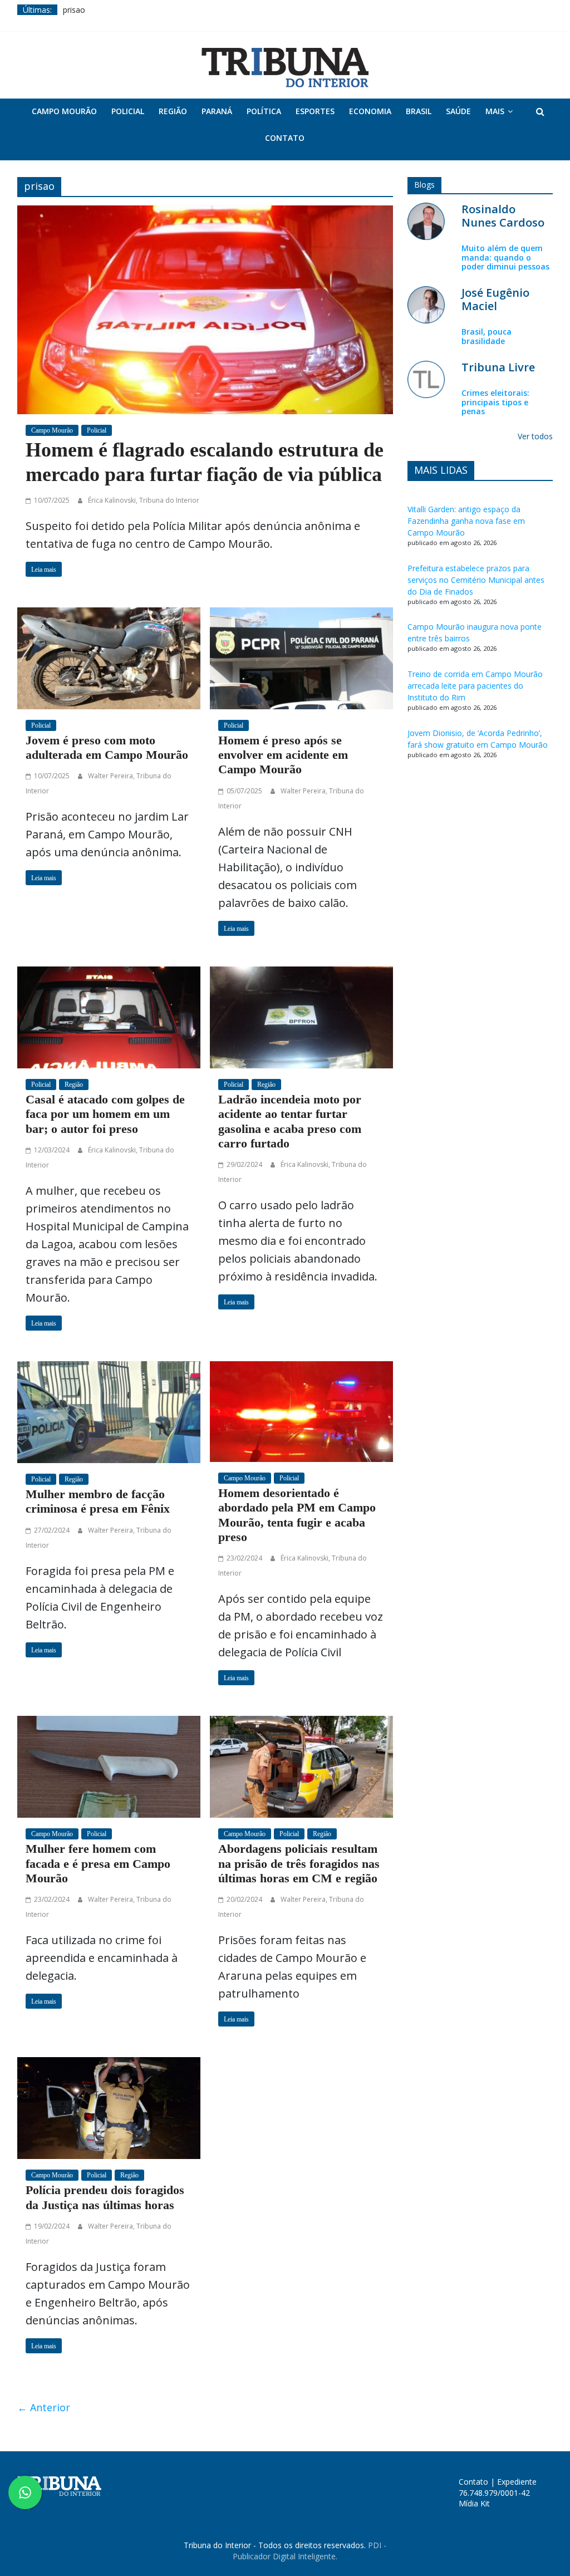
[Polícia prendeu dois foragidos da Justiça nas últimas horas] (109, 2107)
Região (173, 111)
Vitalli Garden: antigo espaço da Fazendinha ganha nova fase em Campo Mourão (466, 521)
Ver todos (535, 436)
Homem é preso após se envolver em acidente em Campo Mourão (283, 755)
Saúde (458, 111)
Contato (285, 138)
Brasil (419, 111)
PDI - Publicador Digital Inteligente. (309, 2551)
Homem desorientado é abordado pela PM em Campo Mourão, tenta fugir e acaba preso (297, 1515)
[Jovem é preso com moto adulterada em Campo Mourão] (109, 657)
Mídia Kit (474, 2503)
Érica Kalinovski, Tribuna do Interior (144, 500)
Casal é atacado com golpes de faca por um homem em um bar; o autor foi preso (105, 1114)
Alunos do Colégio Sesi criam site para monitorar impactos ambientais (190, 10)
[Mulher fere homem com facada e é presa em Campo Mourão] (109, 1765)
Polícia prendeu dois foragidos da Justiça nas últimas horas (105, 2197)
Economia (370, 111)
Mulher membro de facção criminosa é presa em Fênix (98, 1501)
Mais (495, 111)
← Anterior (44, 2407)
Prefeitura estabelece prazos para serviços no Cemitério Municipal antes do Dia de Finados (476, 580)
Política (264, 111)
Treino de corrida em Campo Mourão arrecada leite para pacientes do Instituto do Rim (475, 686)
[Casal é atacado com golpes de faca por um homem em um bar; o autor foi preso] (109, 1016)
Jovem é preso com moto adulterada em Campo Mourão (107, 747)
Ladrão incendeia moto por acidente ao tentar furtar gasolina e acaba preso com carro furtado (290, 1121)
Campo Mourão (64, 111)
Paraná (217, 111)
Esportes (315, 111)
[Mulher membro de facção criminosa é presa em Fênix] (109, 1411)
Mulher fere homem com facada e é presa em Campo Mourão (98, 1863)
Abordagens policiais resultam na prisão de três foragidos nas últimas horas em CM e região (299, 1863)
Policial (128, 111)
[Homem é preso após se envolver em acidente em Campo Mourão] (301, 657)
